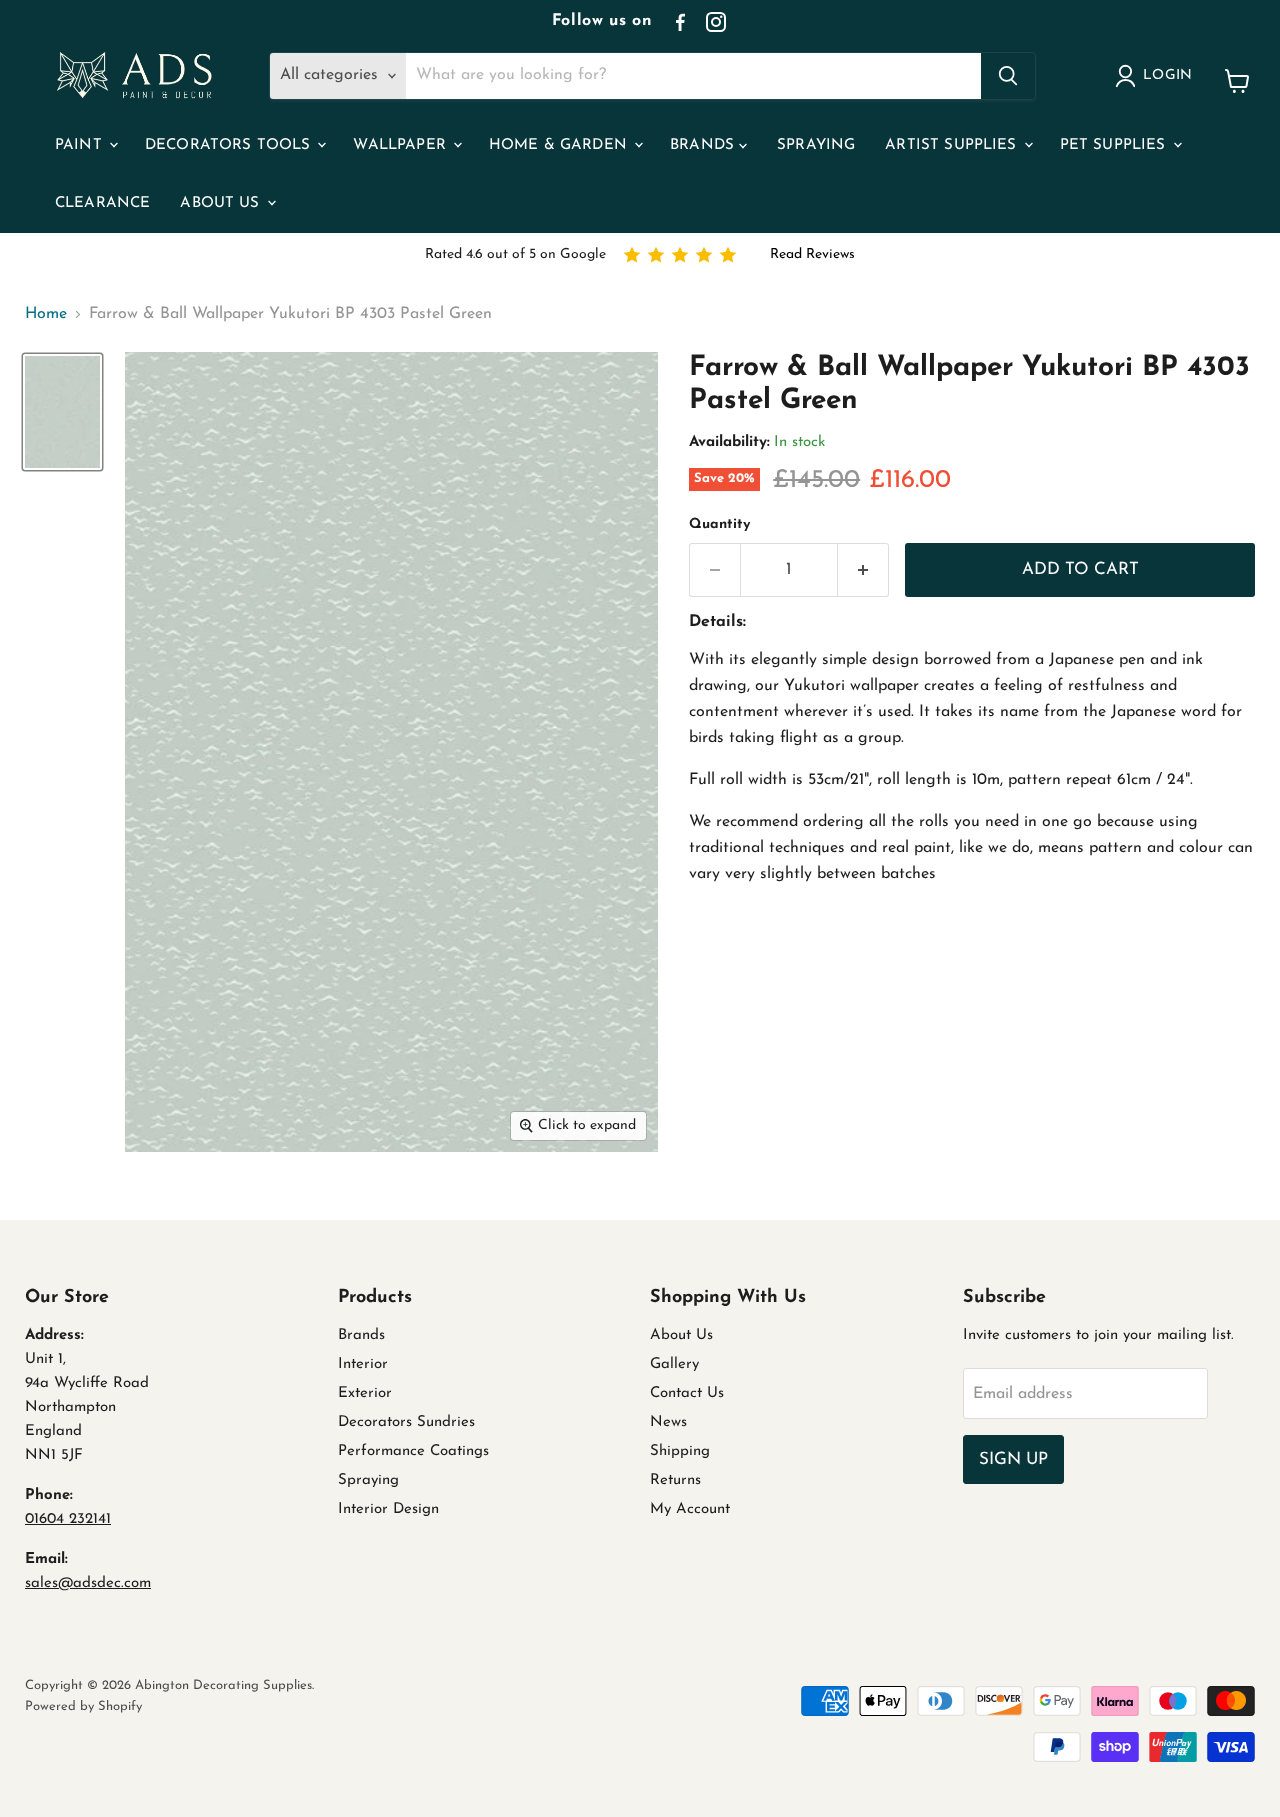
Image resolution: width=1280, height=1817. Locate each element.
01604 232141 (68, 1519)
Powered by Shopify (83, 1706)
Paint (81, 145)
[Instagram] (716, 22)
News (668, 1422)
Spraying (816, 145)
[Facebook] (680, 22)
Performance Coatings (413, 1451)
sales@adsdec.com (88, 1583)
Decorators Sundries (406, 1422)
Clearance (102, 203)
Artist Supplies (953, 145)
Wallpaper (402, 145)
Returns (675, 1480)
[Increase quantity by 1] (863, 570)
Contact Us (687, 1393)
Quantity (719, 524)
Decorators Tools (230, 145)
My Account (690, 1509)
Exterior (365, 1393)
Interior (363, 1364)
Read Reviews (812, 254)
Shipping (680, 1451)
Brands (704, 145)
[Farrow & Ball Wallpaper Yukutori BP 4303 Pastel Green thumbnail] (62, 412)
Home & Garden (560, 145)
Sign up (1013, 1459)
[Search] (1008, 76)
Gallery (674, 1364)
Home (46, 314)
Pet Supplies (1115, 145)
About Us (222, 203)
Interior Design (388, 1509)
